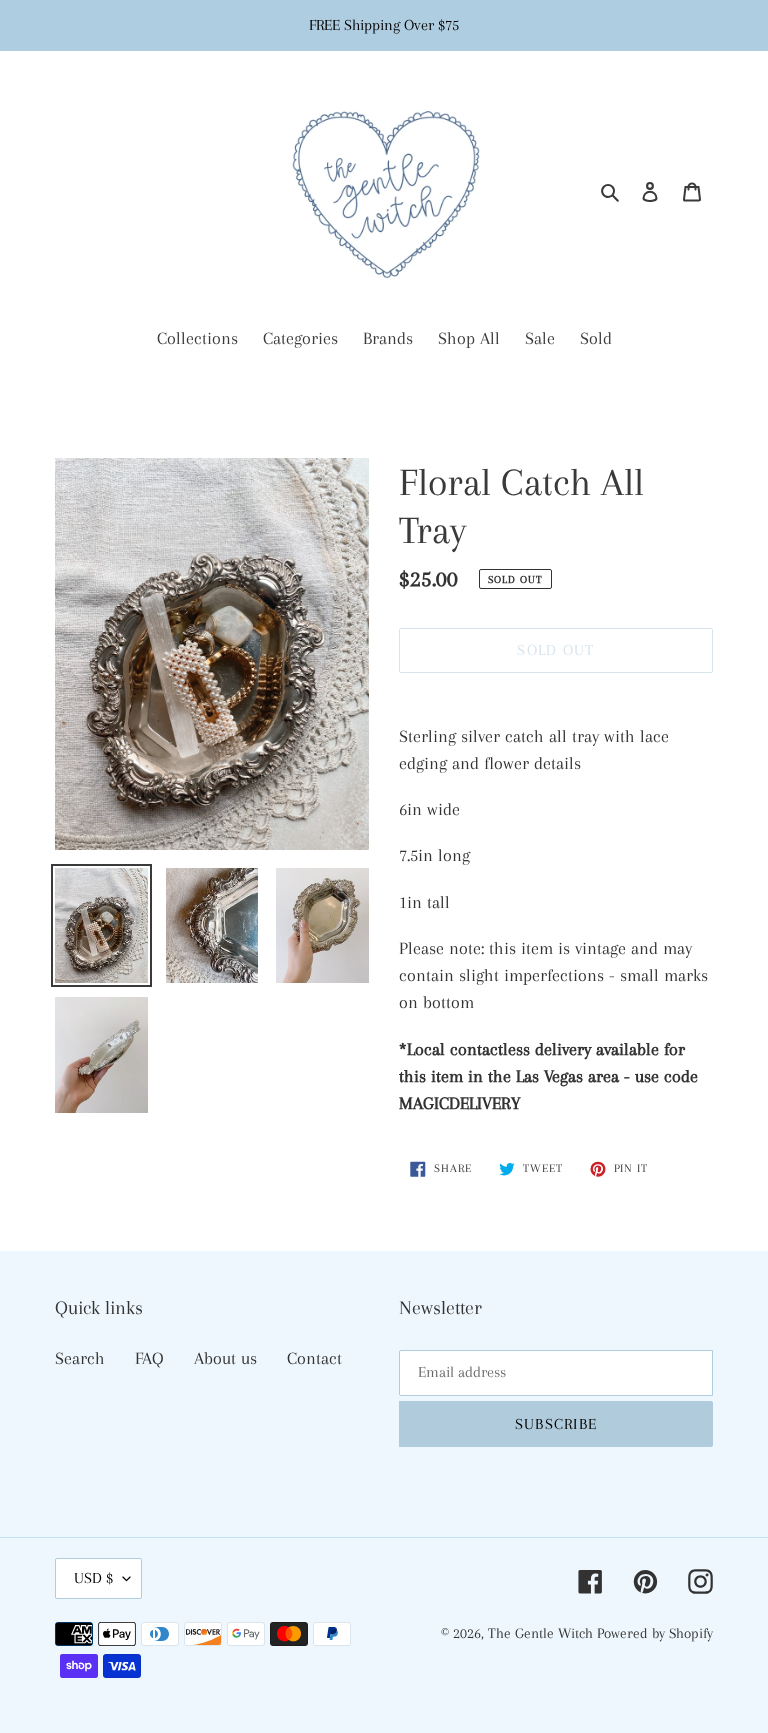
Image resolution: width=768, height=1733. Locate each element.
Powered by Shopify (655, 1633)
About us (225, 1358)
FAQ (149, 1358)
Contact (314, 1358)
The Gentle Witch (542, 1633)
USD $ (93, 1578)
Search (80, 1358)
